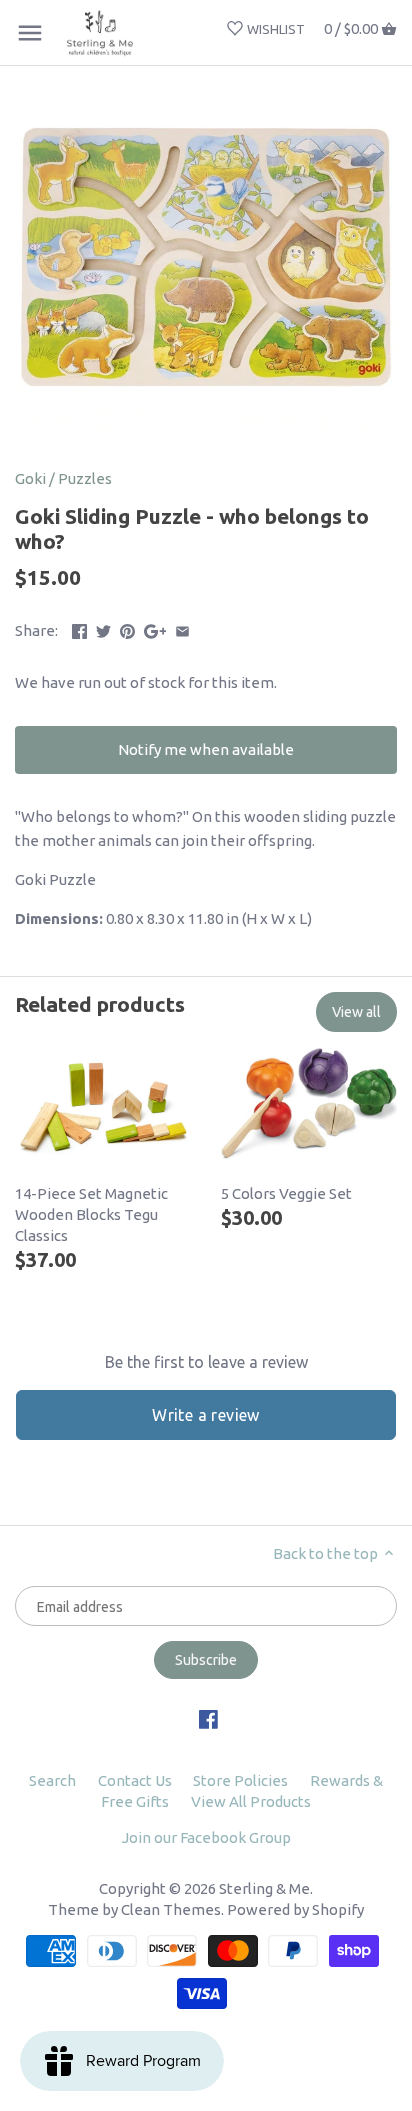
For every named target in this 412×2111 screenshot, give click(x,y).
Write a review (206, 1415)
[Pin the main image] (127, 628)
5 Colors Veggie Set (286, 1193)
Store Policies (240, 1780)
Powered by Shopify (295, 1909)
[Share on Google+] (155, 628)
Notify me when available (206, 749)
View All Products (251, 1801)
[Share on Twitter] (103, 628)
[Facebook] (208, 1718)
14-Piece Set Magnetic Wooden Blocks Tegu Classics (91, 1214)
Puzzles (85, 478)
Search (52, 1780)
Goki (30, 478)
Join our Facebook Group (206, 1837)
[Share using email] (182, 628)
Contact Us (135, 1780)
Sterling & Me (264, 1888)
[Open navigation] (30, 33)
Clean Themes (171, 1909)
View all (356, 1012)
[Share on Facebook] (79, 628)
